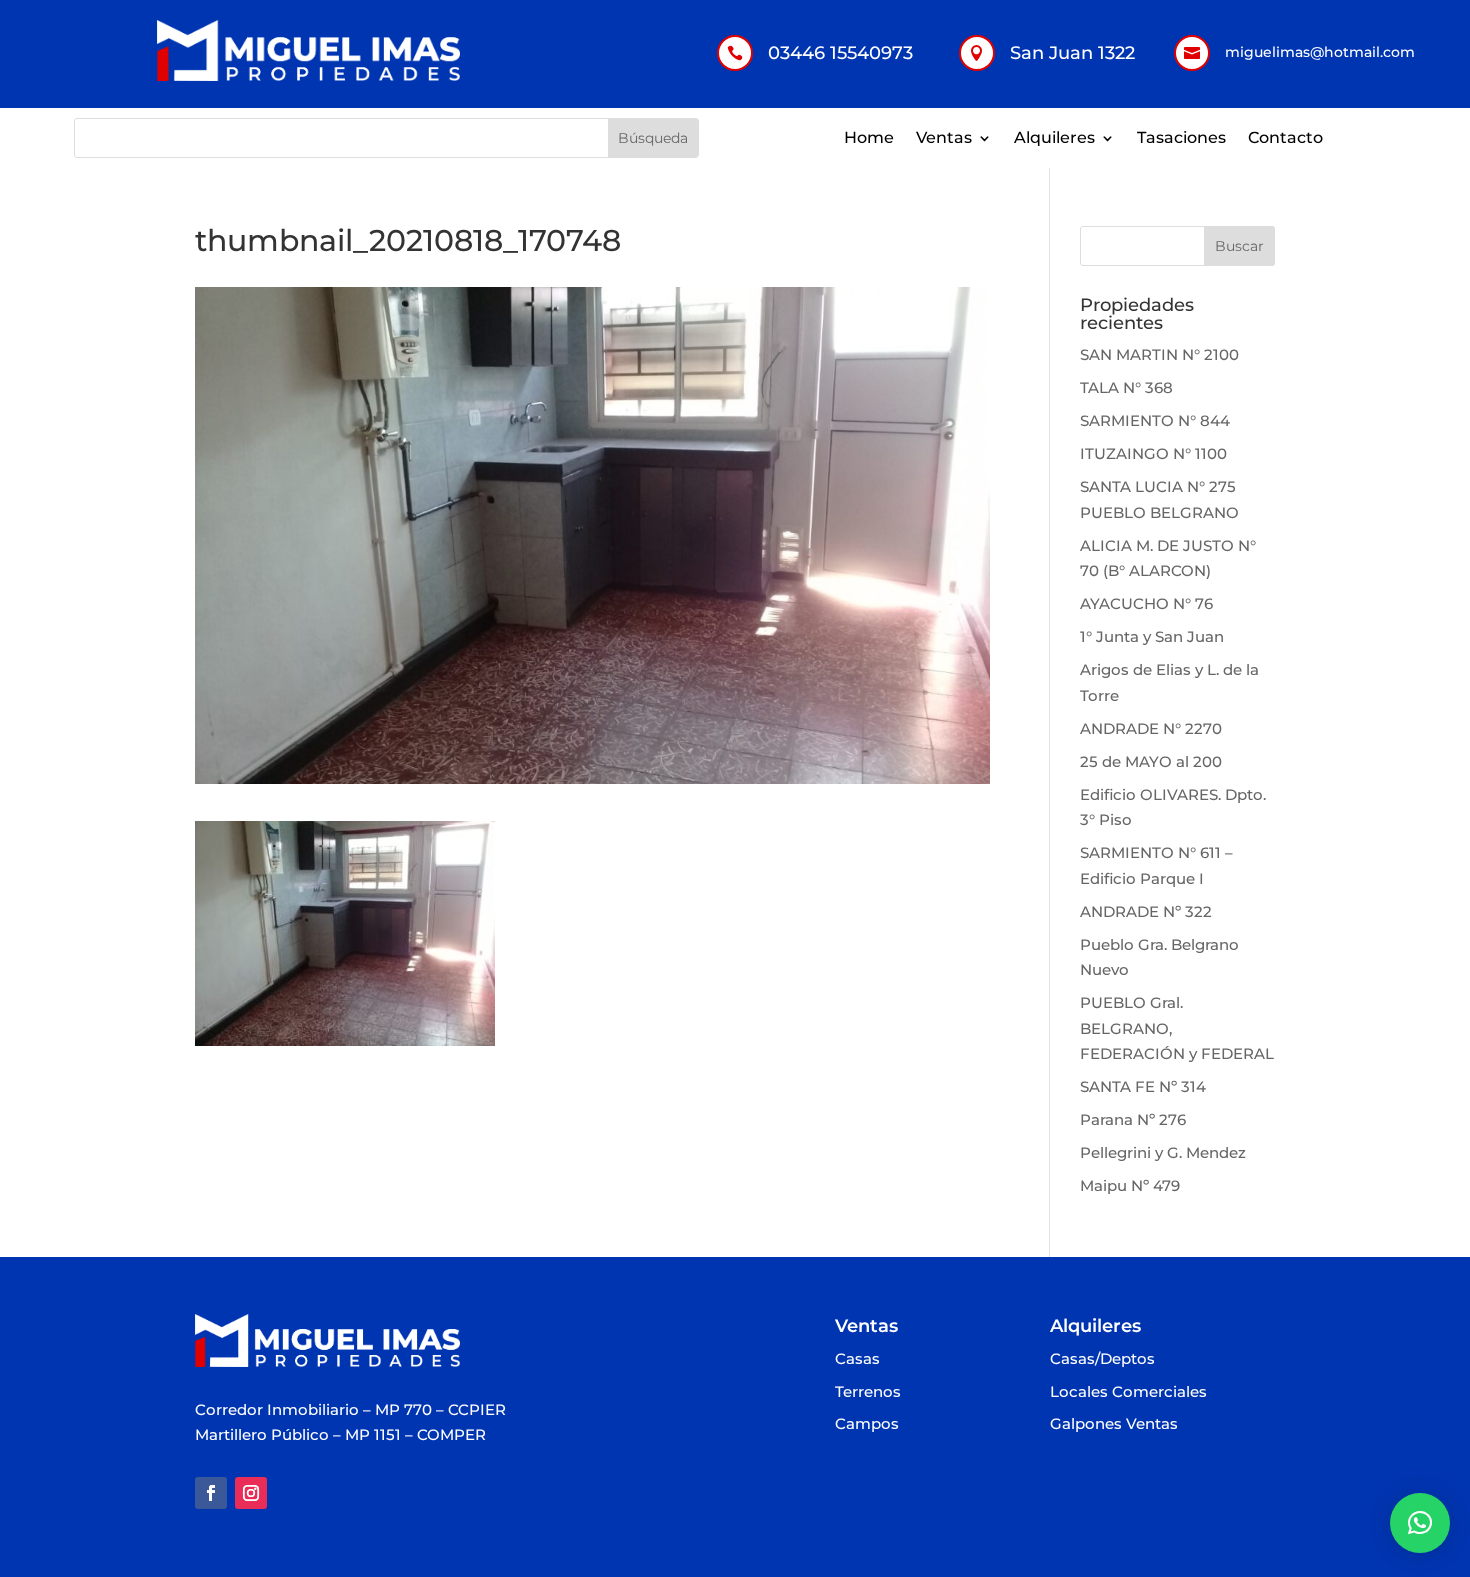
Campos (867, 1424)
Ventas (944, 139)
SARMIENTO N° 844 (1155, 420)
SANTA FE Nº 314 (1143, 1086)
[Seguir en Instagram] (251, 1493)
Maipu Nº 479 (1130, 1185)
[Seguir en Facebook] (211, 1493)
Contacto (1285, 139)
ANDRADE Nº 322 (1146, 911)
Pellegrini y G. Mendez (1163, 1152)
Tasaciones (1181, 139)
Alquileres (1054, 139)
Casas (857, 1359)
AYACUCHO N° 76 (1146, 603)
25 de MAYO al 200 (1151, 761)
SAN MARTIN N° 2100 (1159, 354)
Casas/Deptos (1102, 1359)
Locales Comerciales (1128, 1392)
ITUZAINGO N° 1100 (1153, 453)
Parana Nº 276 (1133, 1119)
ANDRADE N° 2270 (1151, 728)
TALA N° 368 (1126, 387)
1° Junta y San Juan (1152, 636)
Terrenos (868, 1392)
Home (869, 139)
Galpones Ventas (1114, 1424)
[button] (1420, 1523)
